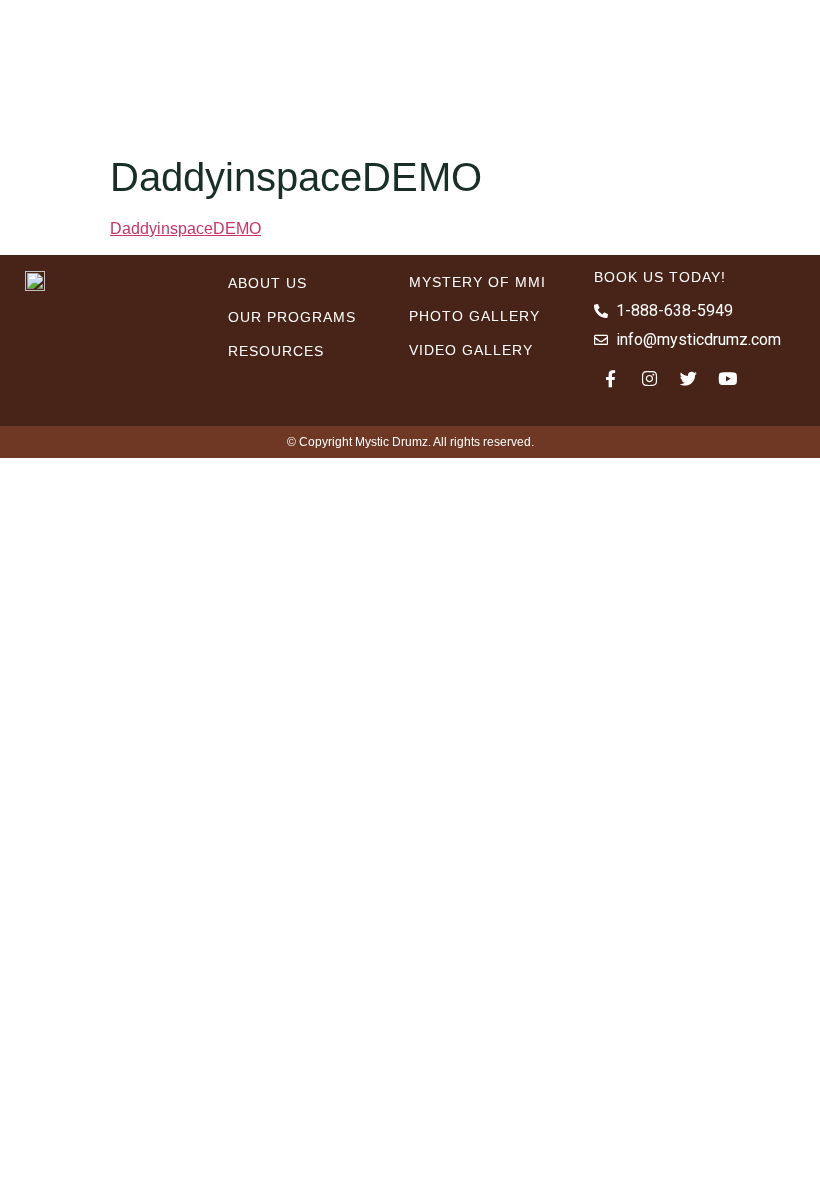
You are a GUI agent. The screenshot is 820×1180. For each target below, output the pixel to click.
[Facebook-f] (611, 378)
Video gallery (471, 350)
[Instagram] (650, 378)
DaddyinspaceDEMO (185, 228)
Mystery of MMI (477, 282)
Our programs (292, 317)
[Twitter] (689, 378)
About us (267, 283)
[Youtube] (728, 378)
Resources (276, 351)
